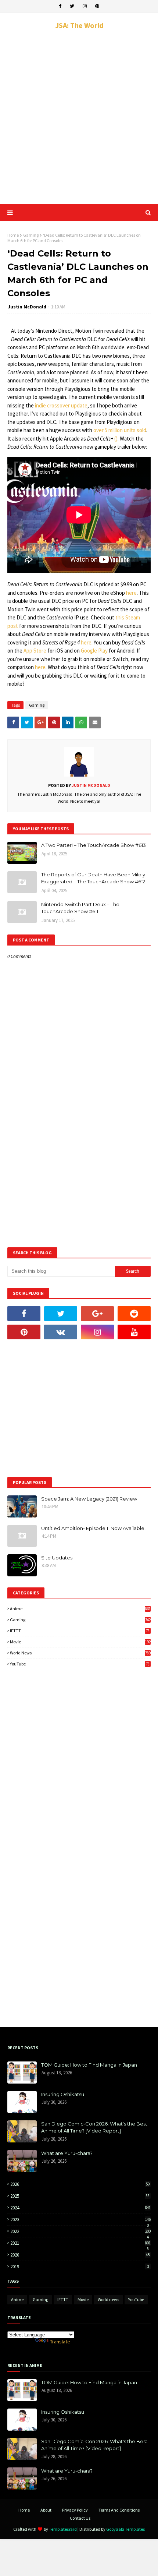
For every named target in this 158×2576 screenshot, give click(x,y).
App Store (35, 651)
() (116, 439)
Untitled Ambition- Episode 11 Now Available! (93, 1528)
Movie (80, 1642)
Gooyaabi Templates (125, 2529)
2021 (80, 2243)
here (131, 593)
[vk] (61, 1332)
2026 (80, 2184)
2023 (80, 2220)
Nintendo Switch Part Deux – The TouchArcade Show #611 (80, 908)
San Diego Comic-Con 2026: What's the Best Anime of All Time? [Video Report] (94, 2127)
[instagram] (85, 6)
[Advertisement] (79, 117)
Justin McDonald (27, 307)
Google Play (94, 651)
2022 (80, 2231)
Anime (80, 1609)
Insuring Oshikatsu (63, 2094)
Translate (60, 2342)
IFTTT (80, 1631)
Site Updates (57, 1558)
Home (13, 235)
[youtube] (134, 1332)
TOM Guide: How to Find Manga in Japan (89, 2065)
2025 (80, 2196)
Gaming (31, 235)
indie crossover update (61, 405)
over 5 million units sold (120, 430)
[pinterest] (97, 6)
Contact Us (80, 2518)
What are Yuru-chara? (67, 2153)
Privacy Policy (75, 2510)
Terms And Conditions (119, 2510)
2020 (80, 2255)
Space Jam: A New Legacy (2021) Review (89, 1499)
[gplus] (97, 1314)
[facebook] (60, 6)
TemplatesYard (63, 2529)
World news (80, 1653)
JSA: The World (79, 25)
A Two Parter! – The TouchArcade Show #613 (94, 845)
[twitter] (72, 6)
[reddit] (134, 1314)
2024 (80, 2208)
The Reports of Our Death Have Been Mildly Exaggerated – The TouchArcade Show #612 (93, 878)
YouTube (80, 1664)
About (46, 2510)
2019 (80, 2267)
